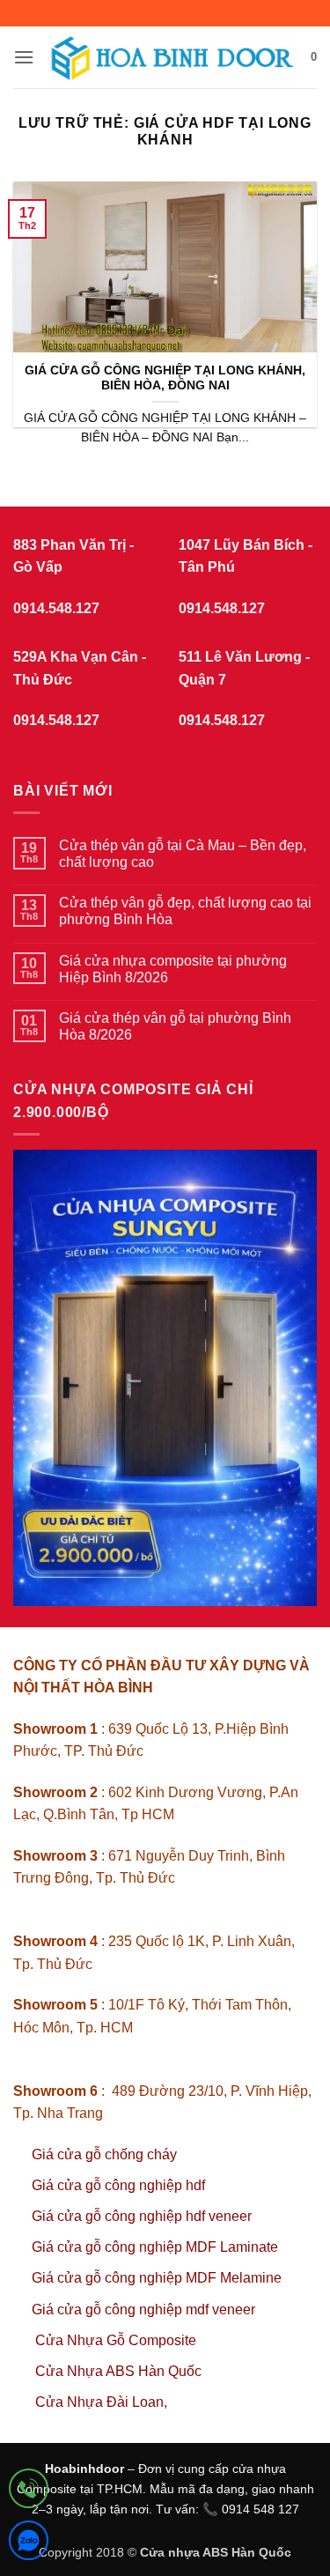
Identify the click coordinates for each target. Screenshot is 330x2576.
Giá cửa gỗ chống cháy (104, 2154)
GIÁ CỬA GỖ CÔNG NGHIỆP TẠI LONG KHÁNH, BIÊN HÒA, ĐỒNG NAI (165, 378)
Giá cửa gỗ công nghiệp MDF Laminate (155, 2247)
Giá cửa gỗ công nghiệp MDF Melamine (157, 2278)
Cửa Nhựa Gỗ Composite (117, 2340)
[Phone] (29, 2492)
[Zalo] (29, 2544)
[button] (24, 57)
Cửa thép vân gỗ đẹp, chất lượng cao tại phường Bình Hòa (185, 911)
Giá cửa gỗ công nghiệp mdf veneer (143, 2310)
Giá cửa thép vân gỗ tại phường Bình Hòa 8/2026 (175, 1026)
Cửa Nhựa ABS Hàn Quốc (118, 2371)
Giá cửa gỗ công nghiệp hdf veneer (142, 2216)
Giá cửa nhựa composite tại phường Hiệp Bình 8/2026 (173, 969)
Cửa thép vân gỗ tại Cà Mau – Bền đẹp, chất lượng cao (183, 854)
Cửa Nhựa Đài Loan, (101, 2402)
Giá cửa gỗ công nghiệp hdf (118, 2185)
